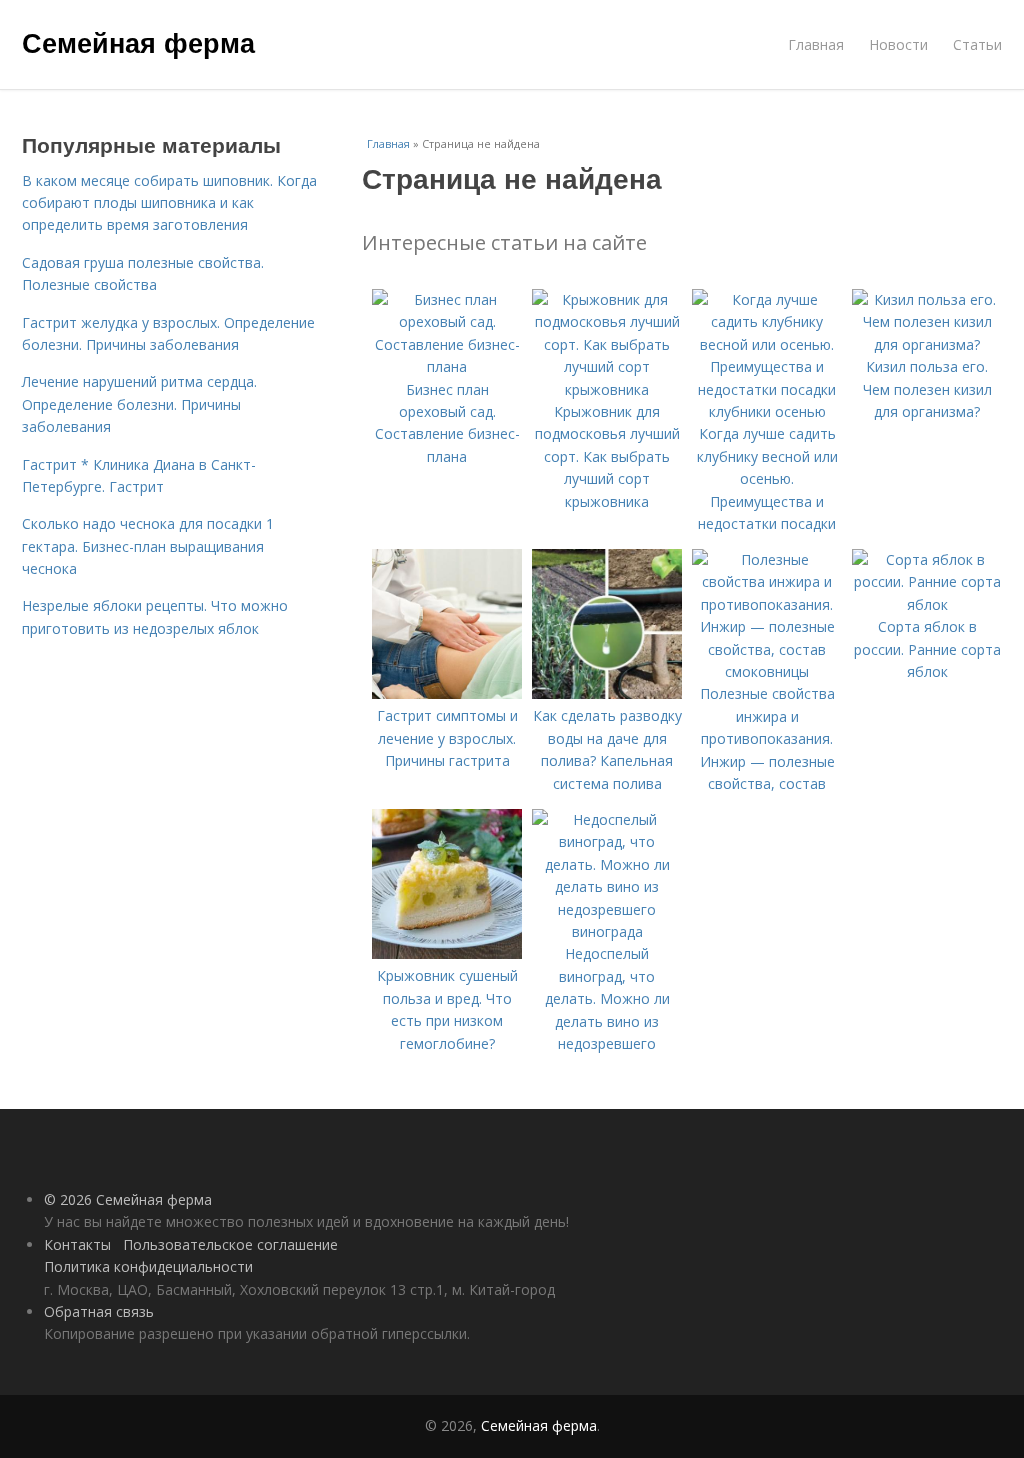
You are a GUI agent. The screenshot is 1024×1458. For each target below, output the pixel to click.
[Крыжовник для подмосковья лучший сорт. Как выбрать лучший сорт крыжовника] (607, 389)
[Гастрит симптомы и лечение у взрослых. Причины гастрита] (447, 693)
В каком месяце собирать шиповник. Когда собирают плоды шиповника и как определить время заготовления (169, 203)
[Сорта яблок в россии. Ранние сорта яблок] (927, 604)
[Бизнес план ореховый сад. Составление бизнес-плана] (447, 366)
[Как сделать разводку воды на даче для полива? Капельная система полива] (607, 693)
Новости (898, 44)
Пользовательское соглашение (230, 1244)
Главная (816, 44)
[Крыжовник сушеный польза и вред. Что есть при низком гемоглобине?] (447, 953)
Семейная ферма (138, 42)
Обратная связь (99, 1311)
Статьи (977, 44)
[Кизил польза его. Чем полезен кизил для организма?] (927, 344)
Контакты (77, 1244)
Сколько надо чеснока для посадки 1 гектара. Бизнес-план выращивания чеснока (148, 546)
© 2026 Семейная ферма (128, 1199)
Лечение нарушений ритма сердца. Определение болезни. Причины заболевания (139, 404)
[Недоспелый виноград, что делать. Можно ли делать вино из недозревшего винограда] (607, 931)
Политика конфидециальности (148, 1266)
